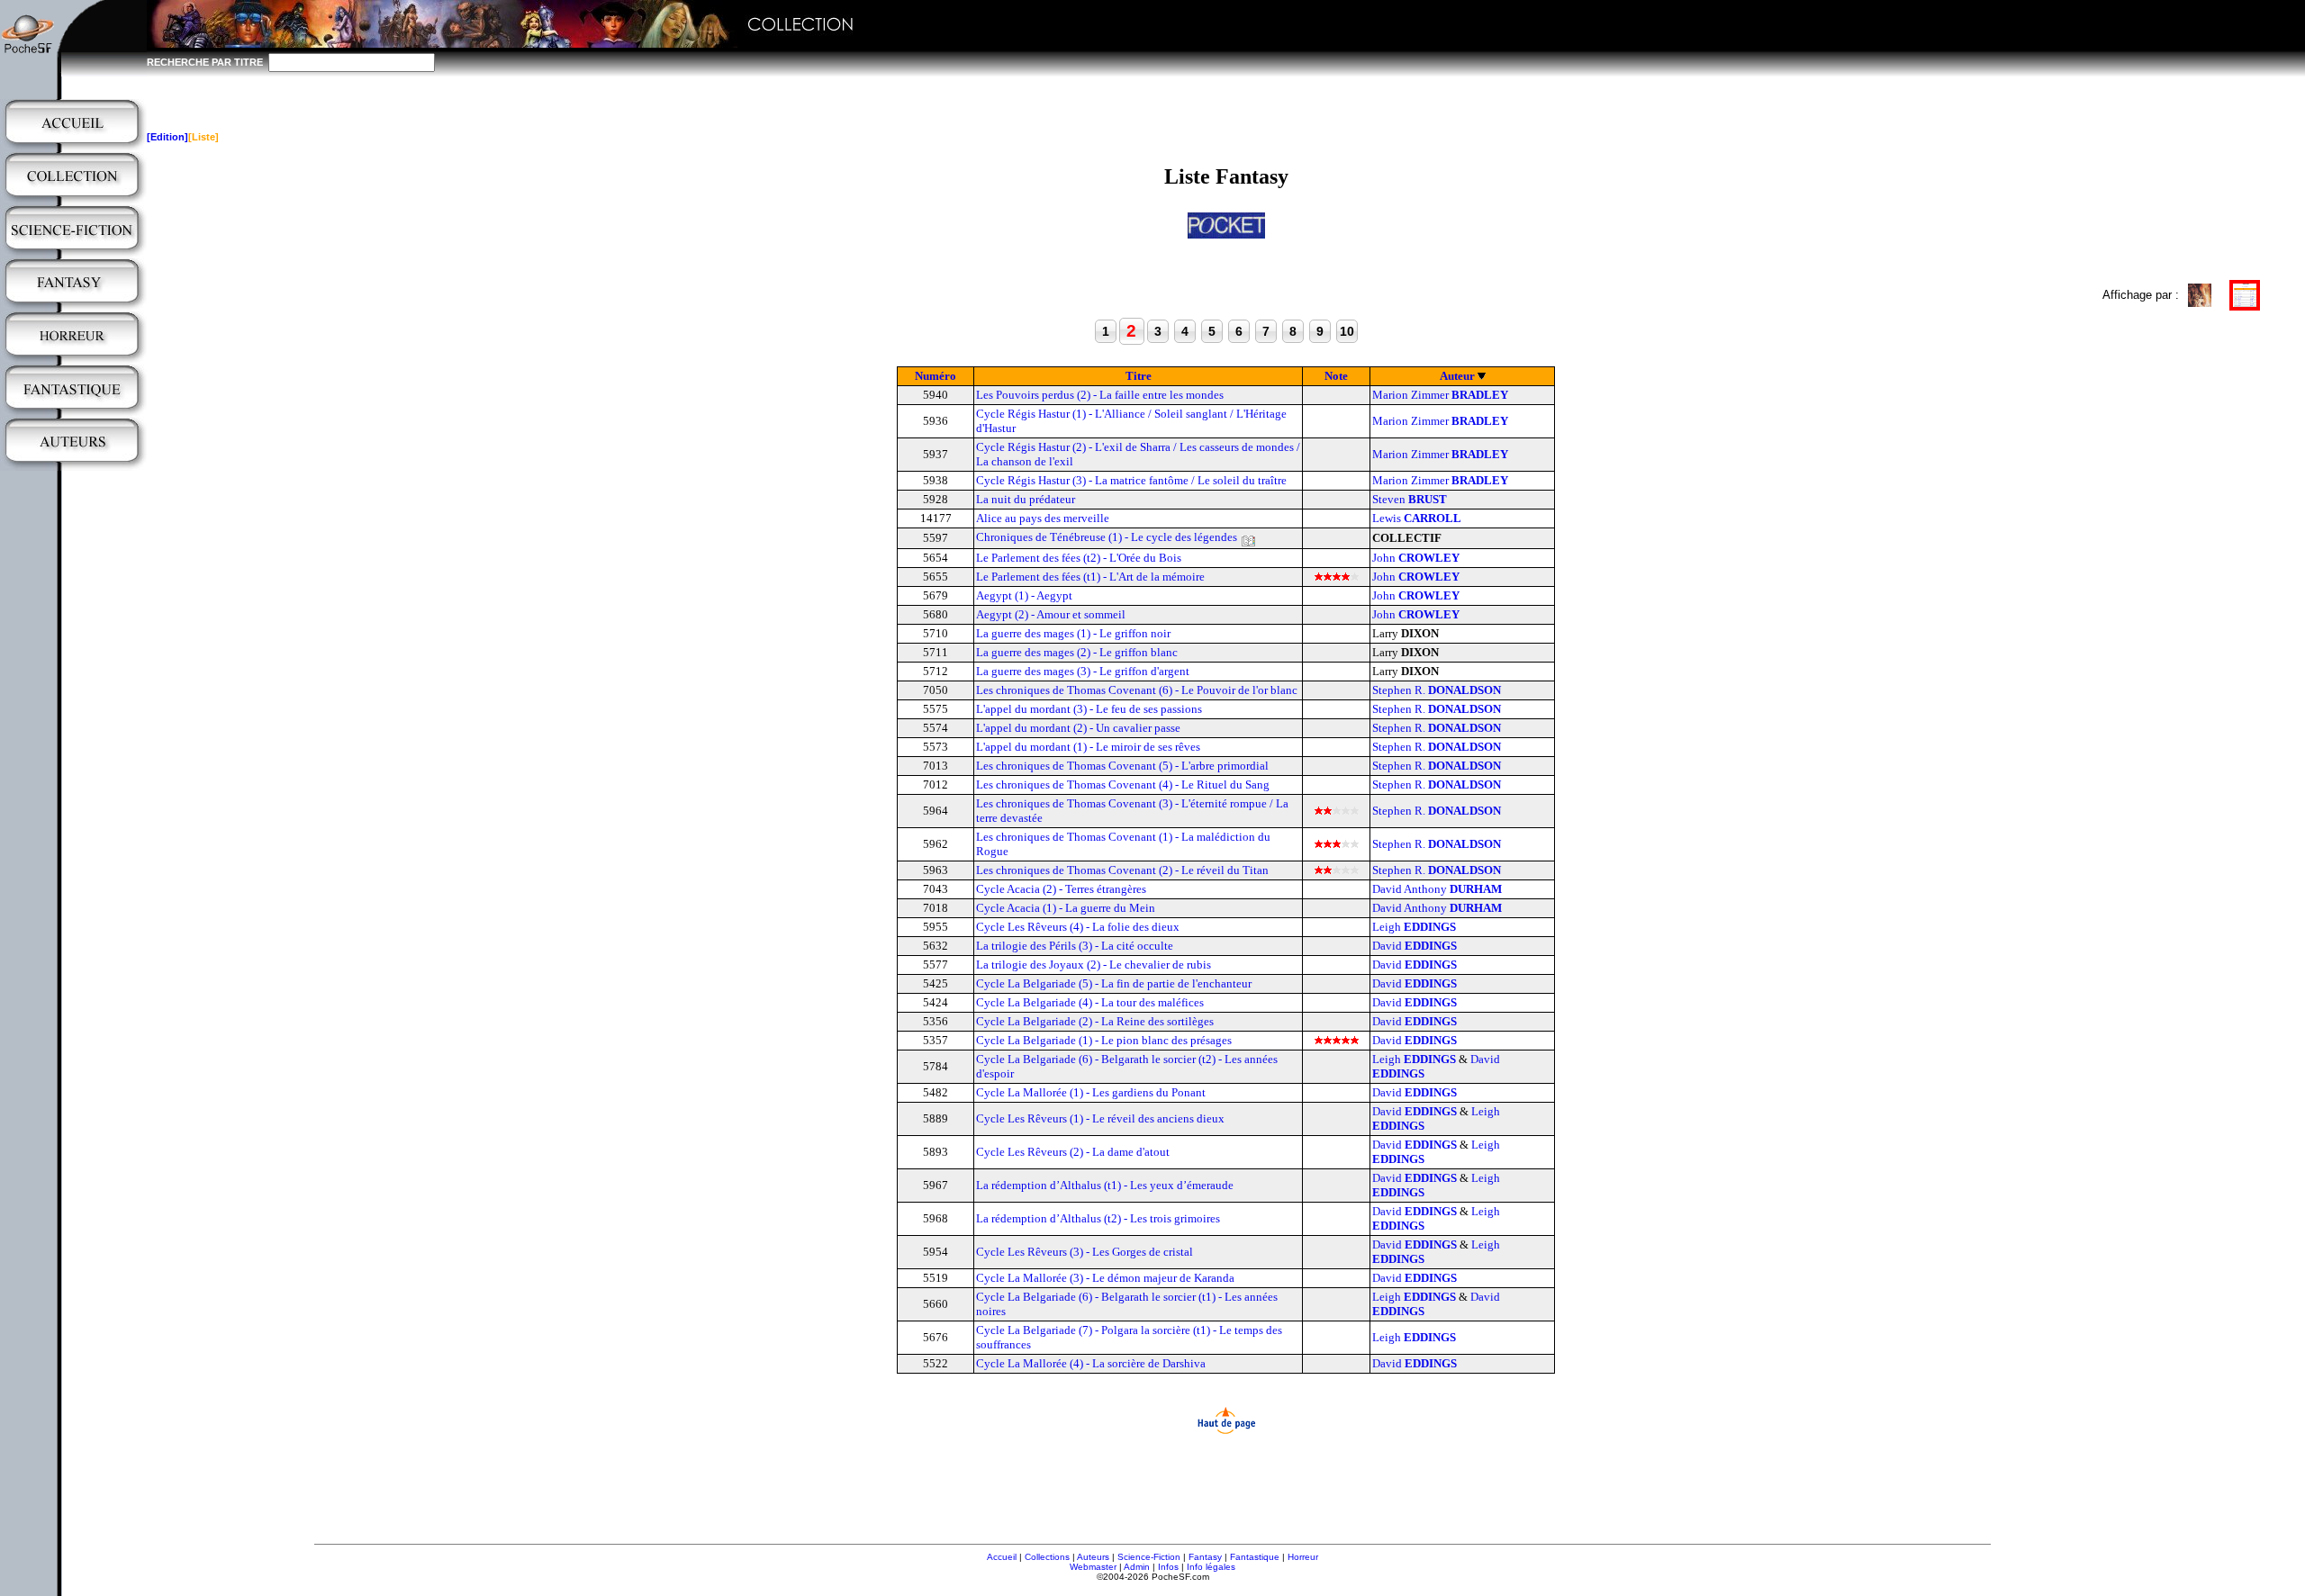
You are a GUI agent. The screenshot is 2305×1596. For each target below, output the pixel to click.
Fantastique (1255, 1557)
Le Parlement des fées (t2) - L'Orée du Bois (1079, 558)
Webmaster (1093, 1567)
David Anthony (1437, 889)
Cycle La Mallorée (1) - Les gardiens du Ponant (1091, 1092)
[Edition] (167, 137)
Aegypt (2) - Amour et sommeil (1051, 614)
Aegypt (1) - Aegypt (1024, 595)
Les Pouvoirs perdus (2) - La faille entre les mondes (1100, 395)
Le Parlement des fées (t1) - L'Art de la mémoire (1090, 577)
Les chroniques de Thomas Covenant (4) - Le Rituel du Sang (1123, 784)
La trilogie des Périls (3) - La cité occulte (1075, 946)
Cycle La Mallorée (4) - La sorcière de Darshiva (1091, 1363)
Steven (1410, 499)
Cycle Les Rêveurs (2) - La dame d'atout (1073, 1152)
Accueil (1002, 1557)
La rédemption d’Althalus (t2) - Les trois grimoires (1098, 1218)
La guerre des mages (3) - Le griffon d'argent (1083, 671)
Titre (1139, 376)
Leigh (1414, 927)
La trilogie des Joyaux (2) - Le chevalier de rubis (1094, 965)
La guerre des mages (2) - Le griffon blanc (1077, 652)
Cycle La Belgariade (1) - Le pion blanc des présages (1104, 1040)
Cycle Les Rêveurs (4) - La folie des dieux (1078, 927)
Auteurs (1093, 1557)
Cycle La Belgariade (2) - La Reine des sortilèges (1095, 1021)
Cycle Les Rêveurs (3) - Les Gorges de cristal (1085, 1252)
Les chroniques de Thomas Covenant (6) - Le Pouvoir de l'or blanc (1137, 690)
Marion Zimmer (1440, 395)
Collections (1047, 1557)
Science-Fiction (1149, 1557)
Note (1336, 376)
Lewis (1417, 518)
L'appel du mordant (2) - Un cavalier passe (1078, 728)
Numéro (936, 376)
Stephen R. (1437, 690)
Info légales (1211, 1567)
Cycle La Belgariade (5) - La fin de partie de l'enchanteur (1114, 983)
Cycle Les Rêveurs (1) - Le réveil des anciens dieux (1100, 1118)
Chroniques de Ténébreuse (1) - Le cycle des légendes (1107, 537)
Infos (1168, 1567)
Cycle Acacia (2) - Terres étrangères (1061, 889)
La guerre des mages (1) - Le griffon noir (1073, 633)
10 (1347, 331)
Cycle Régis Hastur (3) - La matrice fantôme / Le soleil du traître (1131, 480)
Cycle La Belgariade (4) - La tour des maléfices (1090, 1002)
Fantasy (1205, 1557)
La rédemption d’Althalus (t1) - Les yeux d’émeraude (1105, 1185)
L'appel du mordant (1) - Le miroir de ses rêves (1088, 747)
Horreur (1303, 1557)
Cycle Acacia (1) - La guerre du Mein (1066, 908)
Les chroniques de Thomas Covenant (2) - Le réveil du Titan (1122, 870)
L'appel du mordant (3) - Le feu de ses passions (1089, 709)
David (1415, 946)
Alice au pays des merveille (1043, 518)
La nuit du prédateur (1026, 499)
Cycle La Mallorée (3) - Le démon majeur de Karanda (1105, 1278)
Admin (1137, 1567)
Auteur (1457, 376)
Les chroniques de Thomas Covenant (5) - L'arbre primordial (1122, 766)
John (1416, 558)
